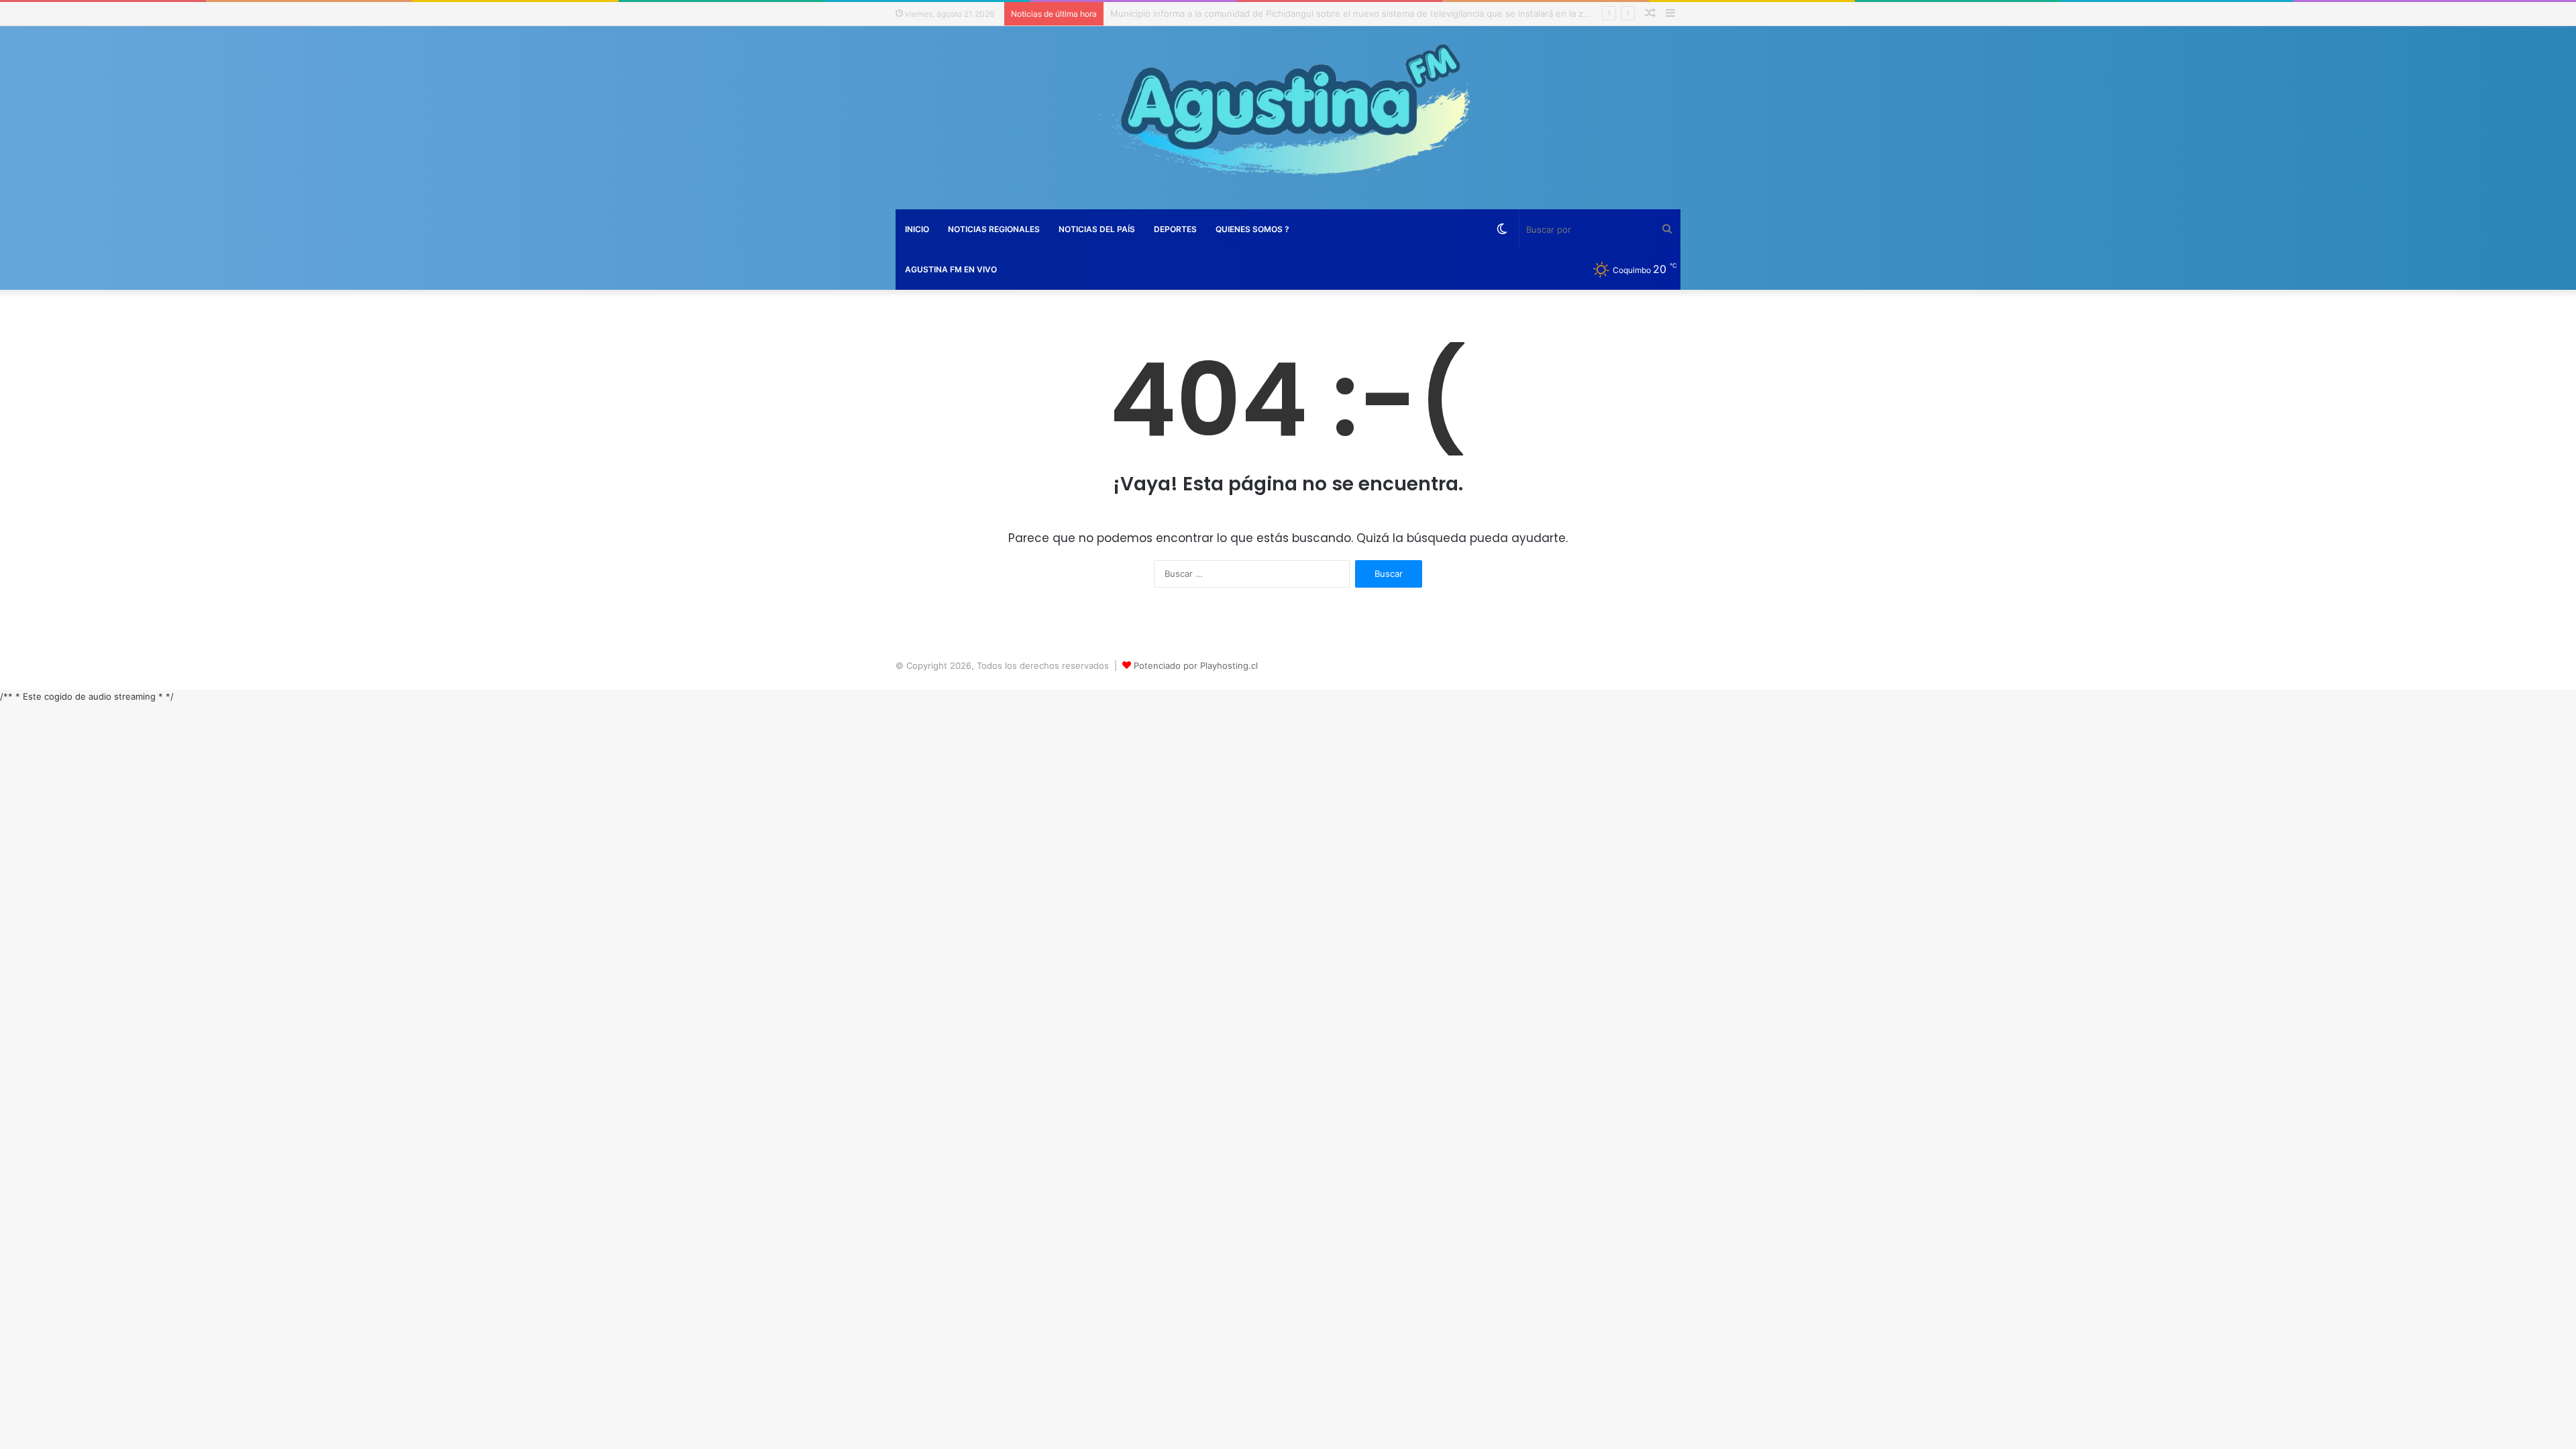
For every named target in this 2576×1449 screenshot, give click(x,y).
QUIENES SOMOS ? (1252, 229)
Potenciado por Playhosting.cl (1196, 665)
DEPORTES (1175, 229)
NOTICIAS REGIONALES (994, 229)
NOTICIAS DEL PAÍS (1097, 229)
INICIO (917, 229)
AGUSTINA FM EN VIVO (951, 269)
